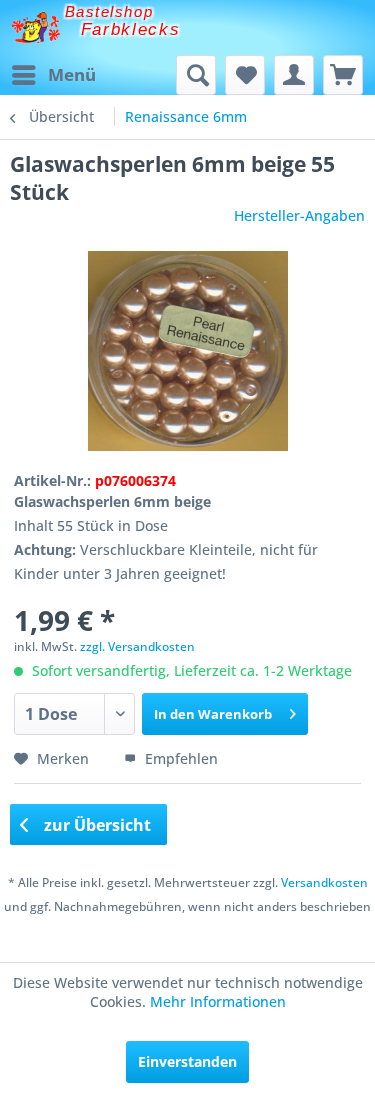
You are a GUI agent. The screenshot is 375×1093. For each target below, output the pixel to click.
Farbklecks (131, 29)
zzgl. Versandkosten (137, 646)
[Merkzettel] (245, 75)
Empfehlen (179, 758)
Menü (72, 74)
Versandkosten (324, 882)
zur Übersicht (95, 825)
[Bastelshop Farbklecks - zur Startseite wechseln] (35, 27)
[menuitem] (53, 75)
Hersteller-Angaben (299, 215)
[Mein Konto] (294, 75)
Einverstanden (187, 1061)
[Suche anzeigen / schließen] (196, 75)
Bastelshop (109, 11)
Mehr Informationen (218, 1001)
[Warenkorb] (343, 75)
